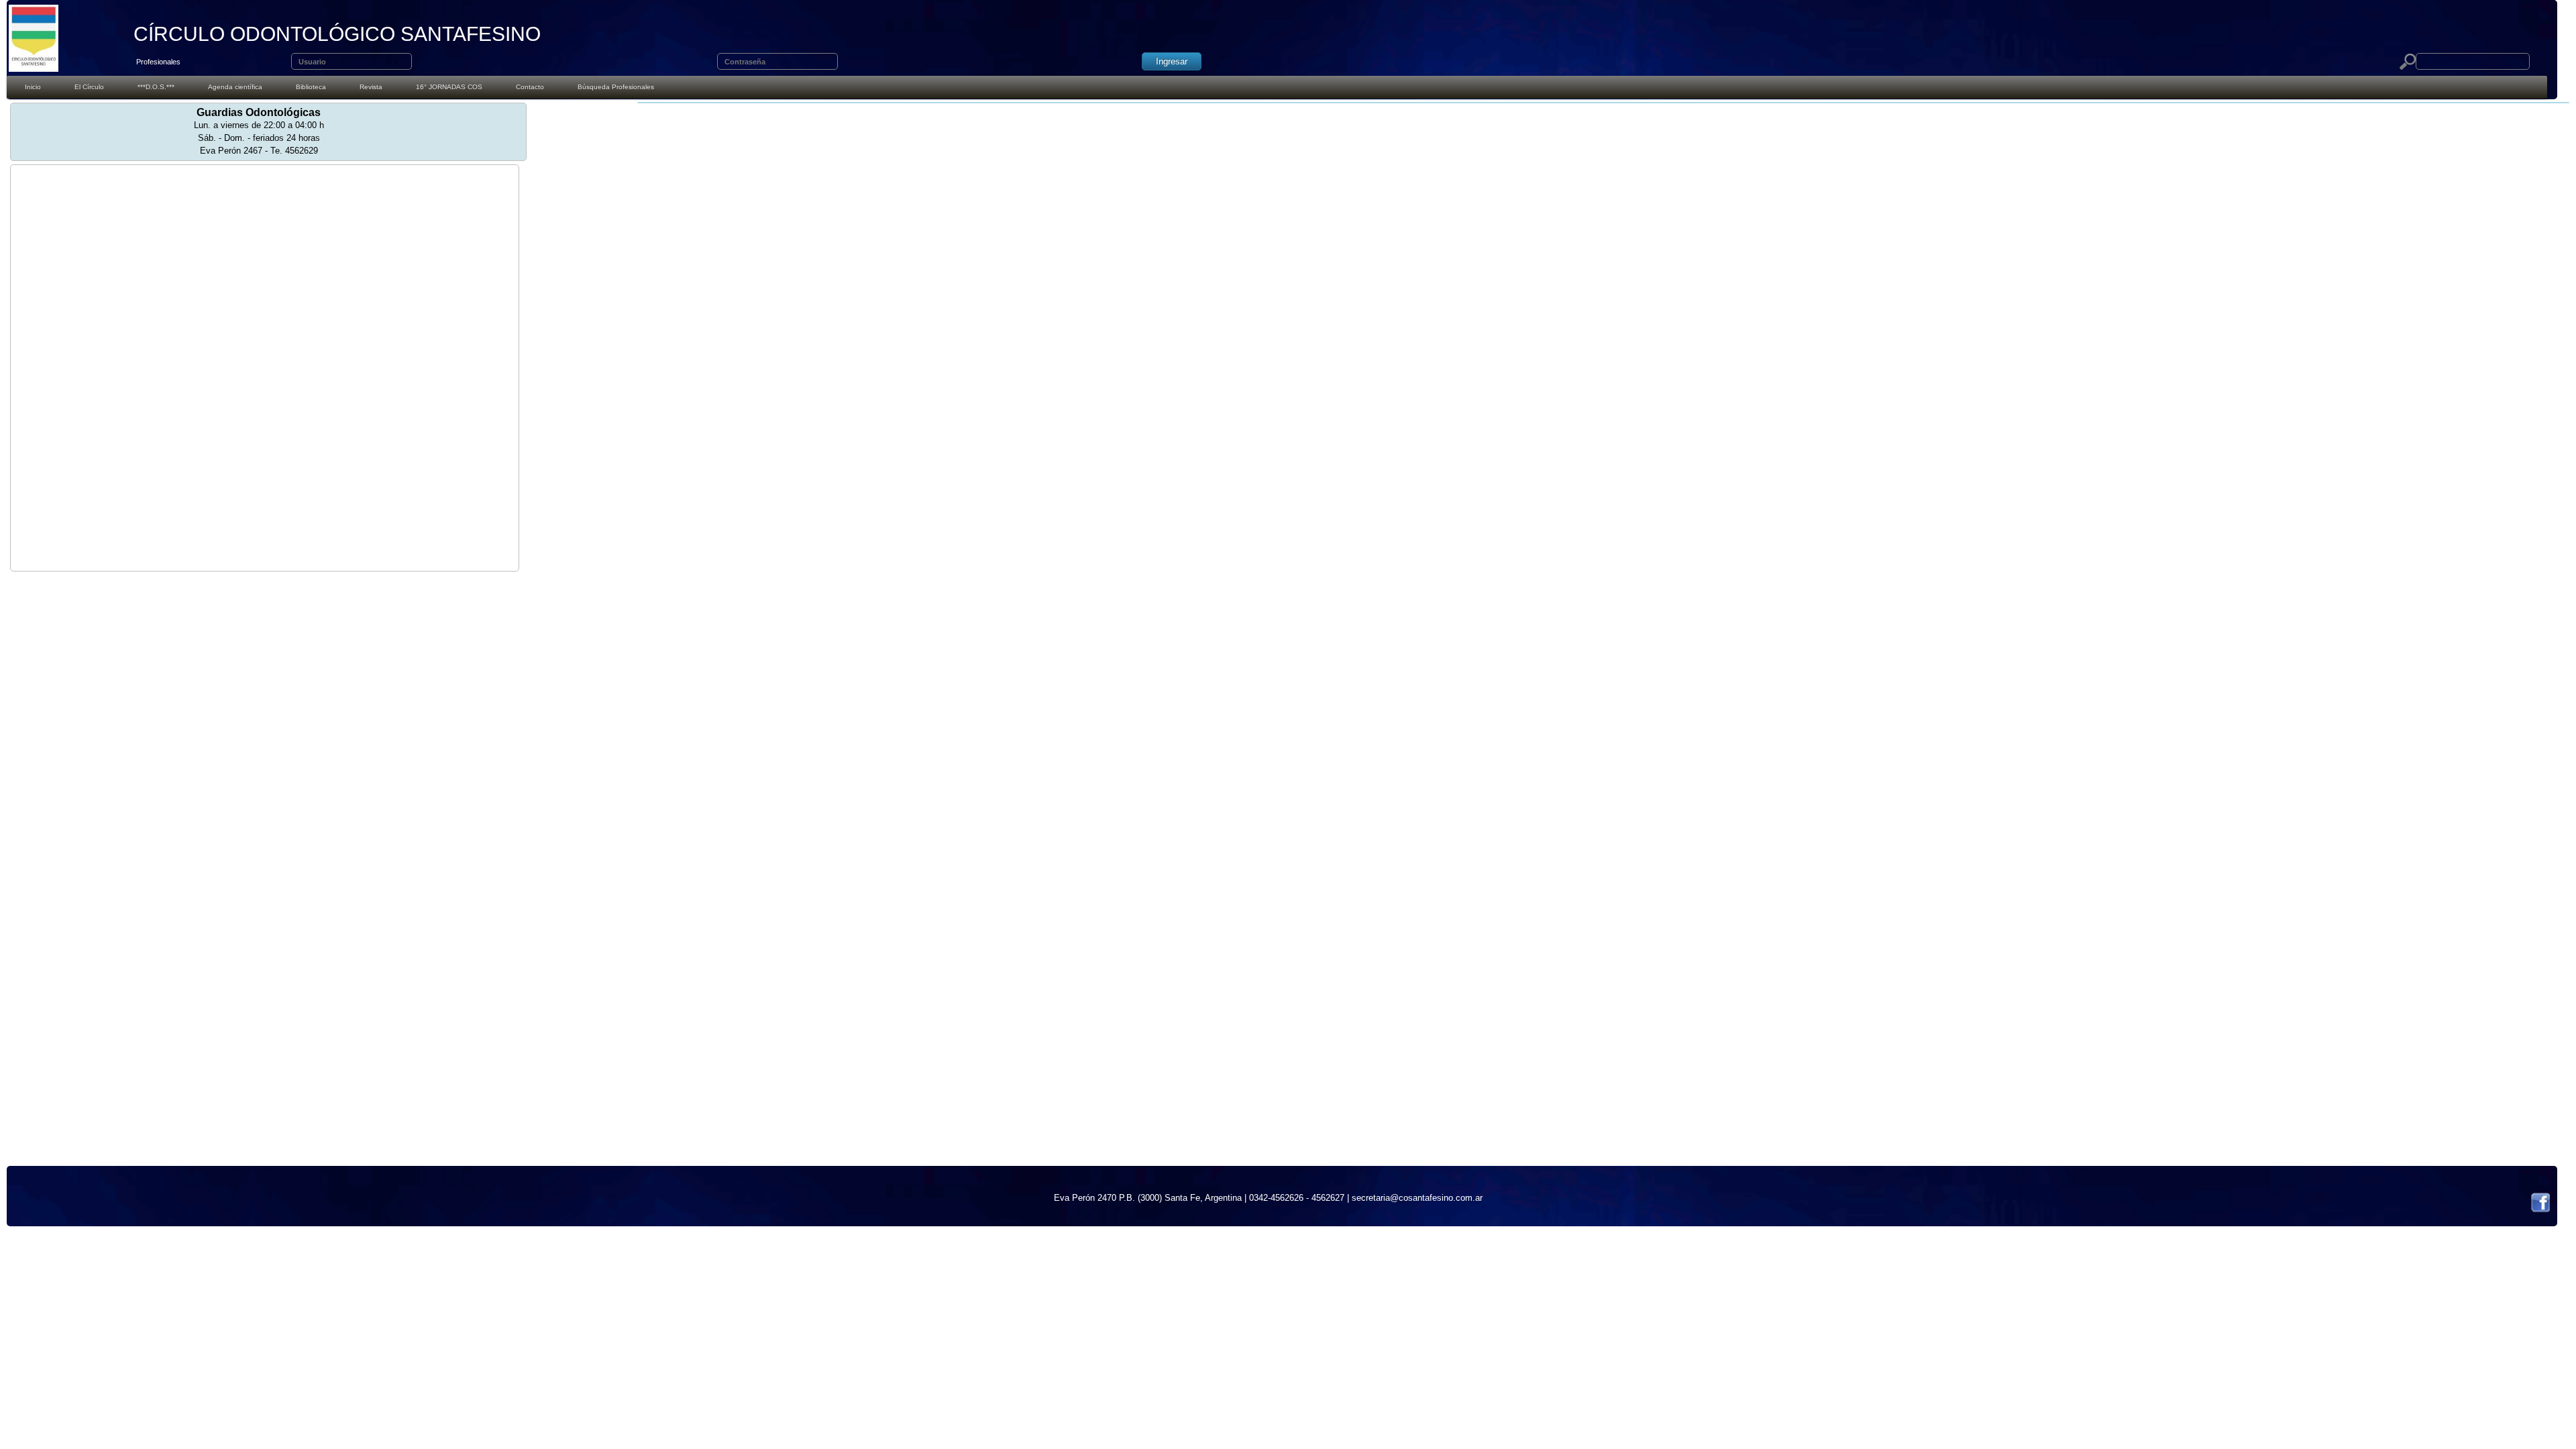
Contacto (530, 87)
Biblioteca (311, 87)
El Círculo (89, 87)
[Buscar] (2408, 62)
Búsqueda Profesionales (616, 87)
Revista (371, 87)
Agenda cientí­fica (235, 87)
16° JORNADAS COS (449, 87)
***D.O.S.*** (156, 87)
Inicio (33, 87)
